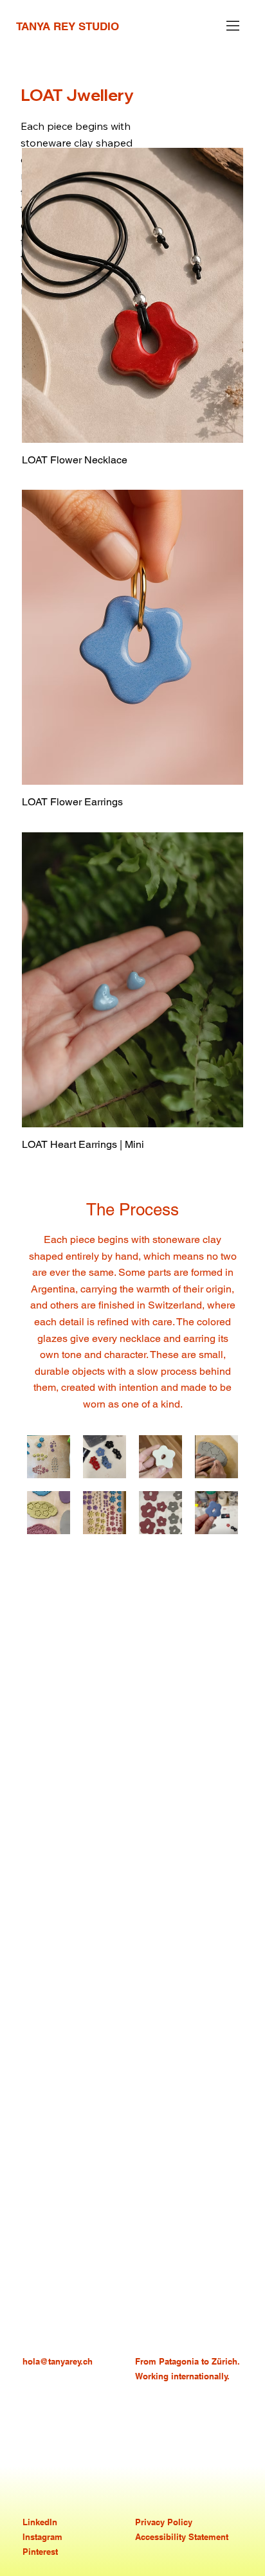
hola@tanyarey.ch (58, 2361)
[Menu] (233, 26)
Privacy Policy (164, 2522)
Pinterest (40, 2552)
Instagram (42, 2537)
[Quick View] (132, 295)
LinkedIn (40, 2522)
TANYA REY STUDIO (68, 26)
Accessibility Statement (182, 2537)
